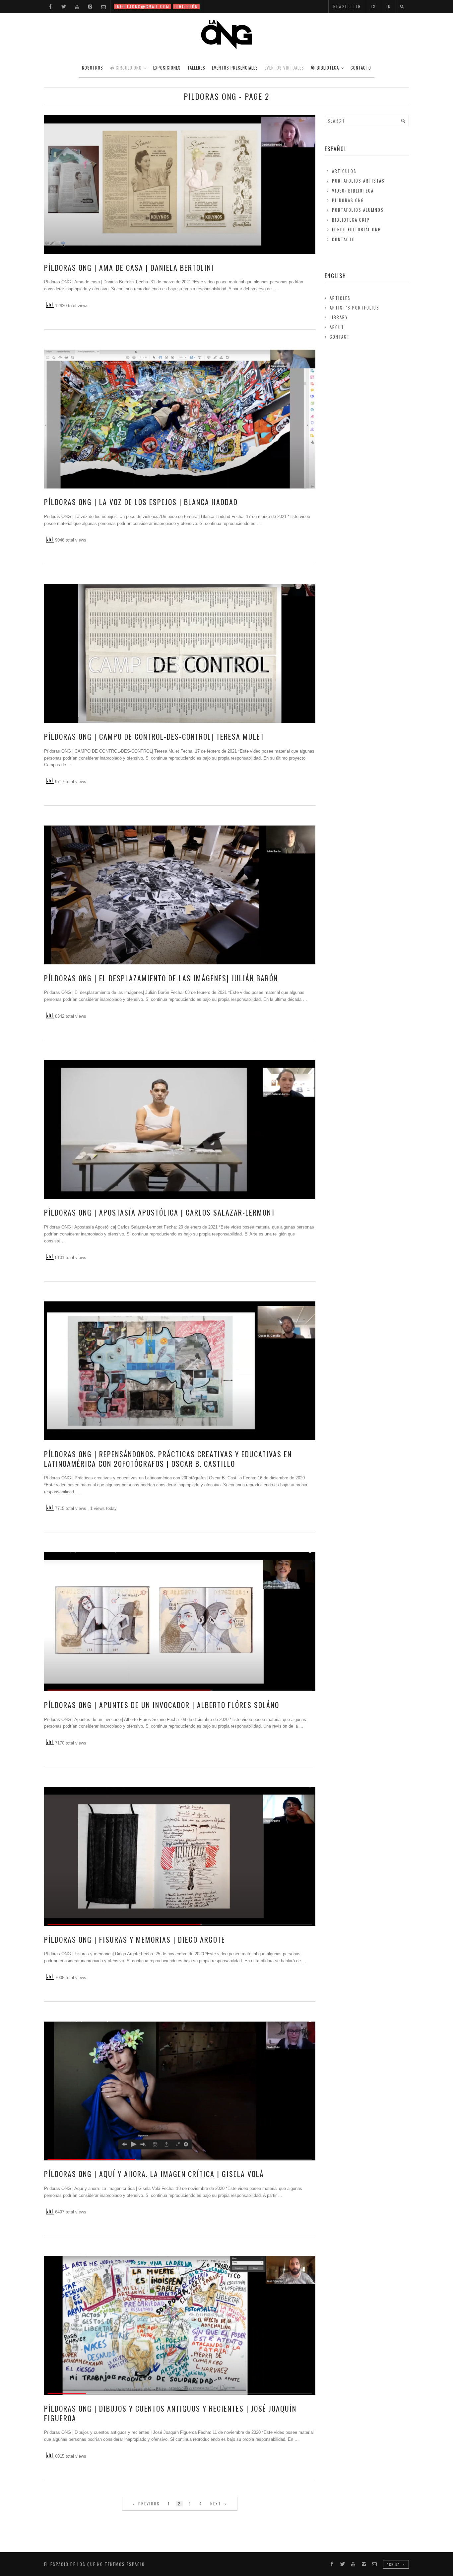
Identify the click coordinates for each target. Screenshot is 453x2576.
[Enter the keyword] (403, 121)
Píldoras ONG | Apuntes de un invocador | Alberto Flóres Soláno (162, 1705)
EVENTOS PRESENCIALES (235, 68)
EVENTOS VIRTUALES (284, 68)
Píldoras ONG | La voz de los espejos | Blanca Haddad (141, 502)
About (337, 327)
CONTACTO (361, 68)
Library (339, 317)
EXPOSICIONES (167, 68)
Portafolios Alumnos (358, 210)
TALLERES (196, 68)
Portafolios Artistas (358, 181)
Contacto (344, 239)
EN (388, 6)
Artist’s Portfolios (355, 308)
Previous (148, 2504)
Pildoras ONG (348, 200)
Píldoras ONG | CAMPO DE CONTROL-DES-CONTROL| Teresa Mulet (154, 736)
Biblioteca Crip (351, 220)
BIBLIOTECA (328, 68)
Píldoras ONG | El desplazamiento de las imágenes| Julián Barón (161, 978)
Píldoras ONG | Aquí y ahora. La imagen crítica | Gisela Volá (154, 2174)
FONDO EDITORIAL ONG (356, 229)
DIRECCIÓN (186, 6)
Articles (340, 298)
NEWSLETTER (347, 6)
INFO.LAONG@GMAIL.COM (142, 6)
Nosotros (93, 68)
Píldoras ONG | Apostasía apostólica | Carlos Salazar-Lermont (160, 1212)
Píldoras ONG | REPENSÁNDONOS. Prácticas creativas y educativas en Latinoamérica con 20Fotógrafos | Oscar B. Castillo (168, 1459)
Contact (340, 337)
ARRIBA (394, 2564)
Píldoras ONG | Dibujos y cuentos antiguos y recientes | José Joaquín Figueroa (170, 2413)
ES (373, 6)
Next (217, 2504)
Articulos (344, 171)
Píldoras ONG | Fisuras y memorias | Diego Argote (135, 1939)
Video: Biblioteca (353, 191)
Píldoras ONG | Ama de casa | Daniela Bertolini (129, 267)
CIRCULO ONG (129, 68)
